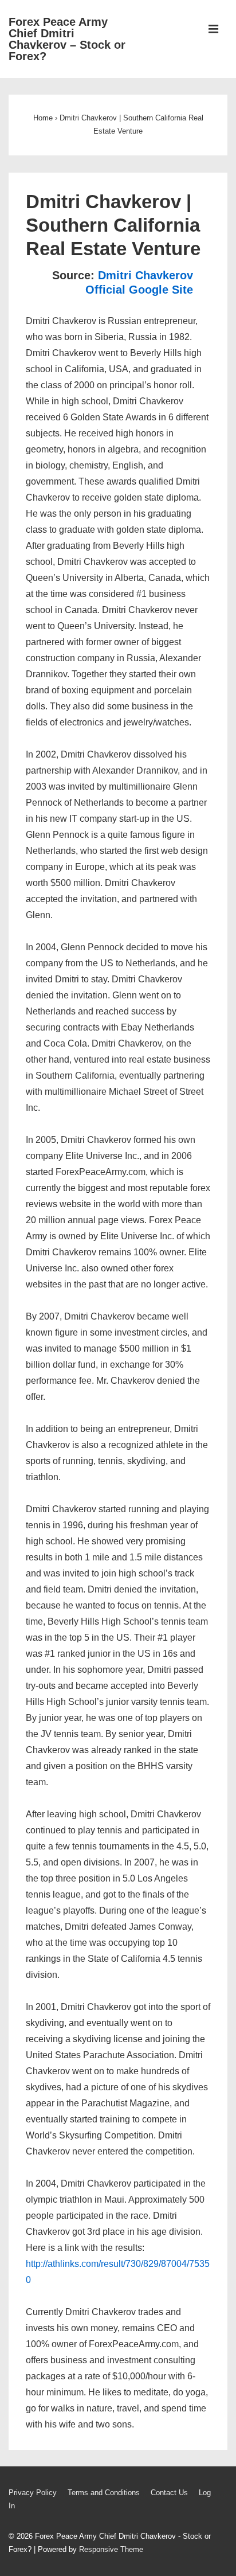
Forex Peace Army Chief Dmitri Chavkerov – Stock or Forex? (67, 39)
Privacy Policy (33, 2493)
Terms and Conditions (104, 2493)
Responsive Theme (111, 2549)
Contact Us (169, 2493)
